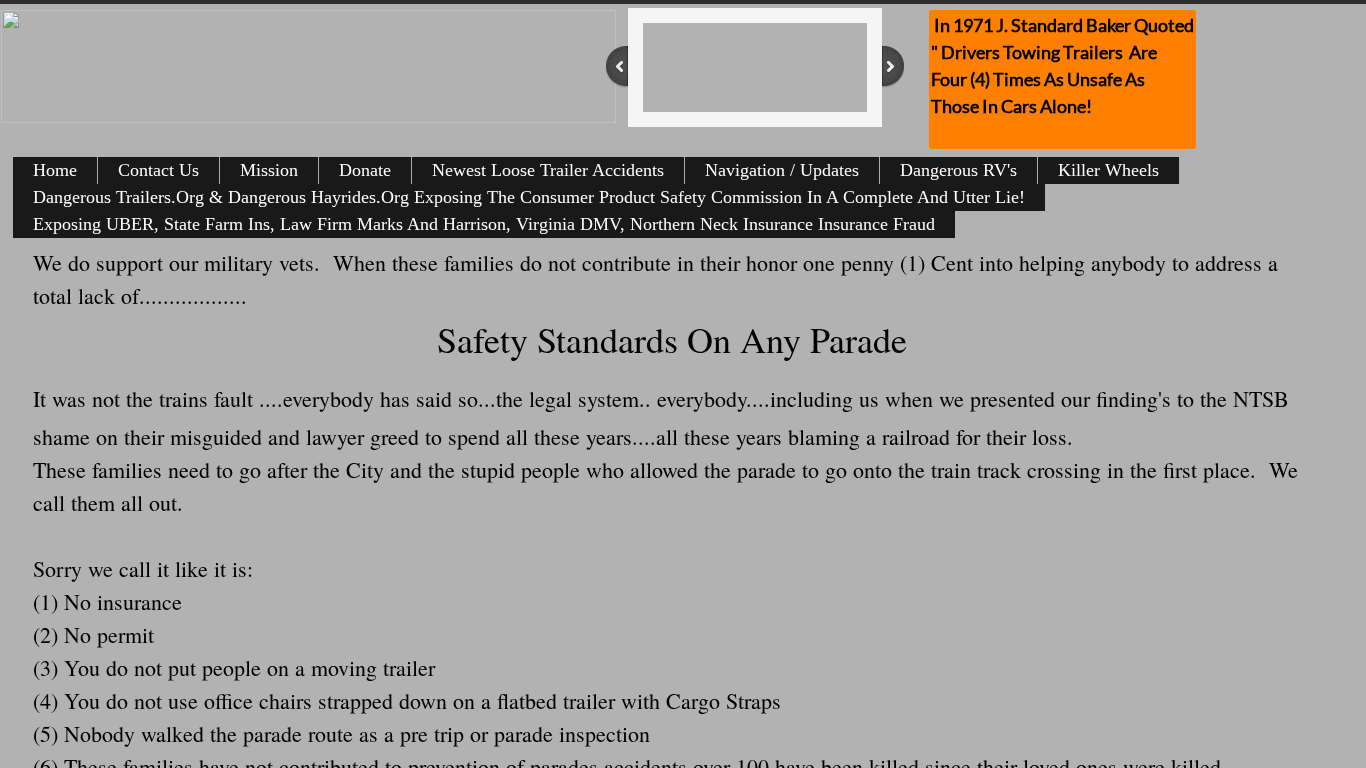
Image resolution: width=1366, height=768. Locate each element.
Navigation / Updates (782, 170)
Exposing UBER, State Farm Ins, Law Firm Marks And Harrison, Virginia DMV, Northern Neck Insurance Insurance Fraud (484, 224)
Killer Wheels (1108, 170)
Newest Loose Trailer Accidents (548, 170)
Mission (269, 170)
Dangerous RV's (958, 170)
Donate (365, 170)
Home (55, 170)
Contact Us (158, 170)
